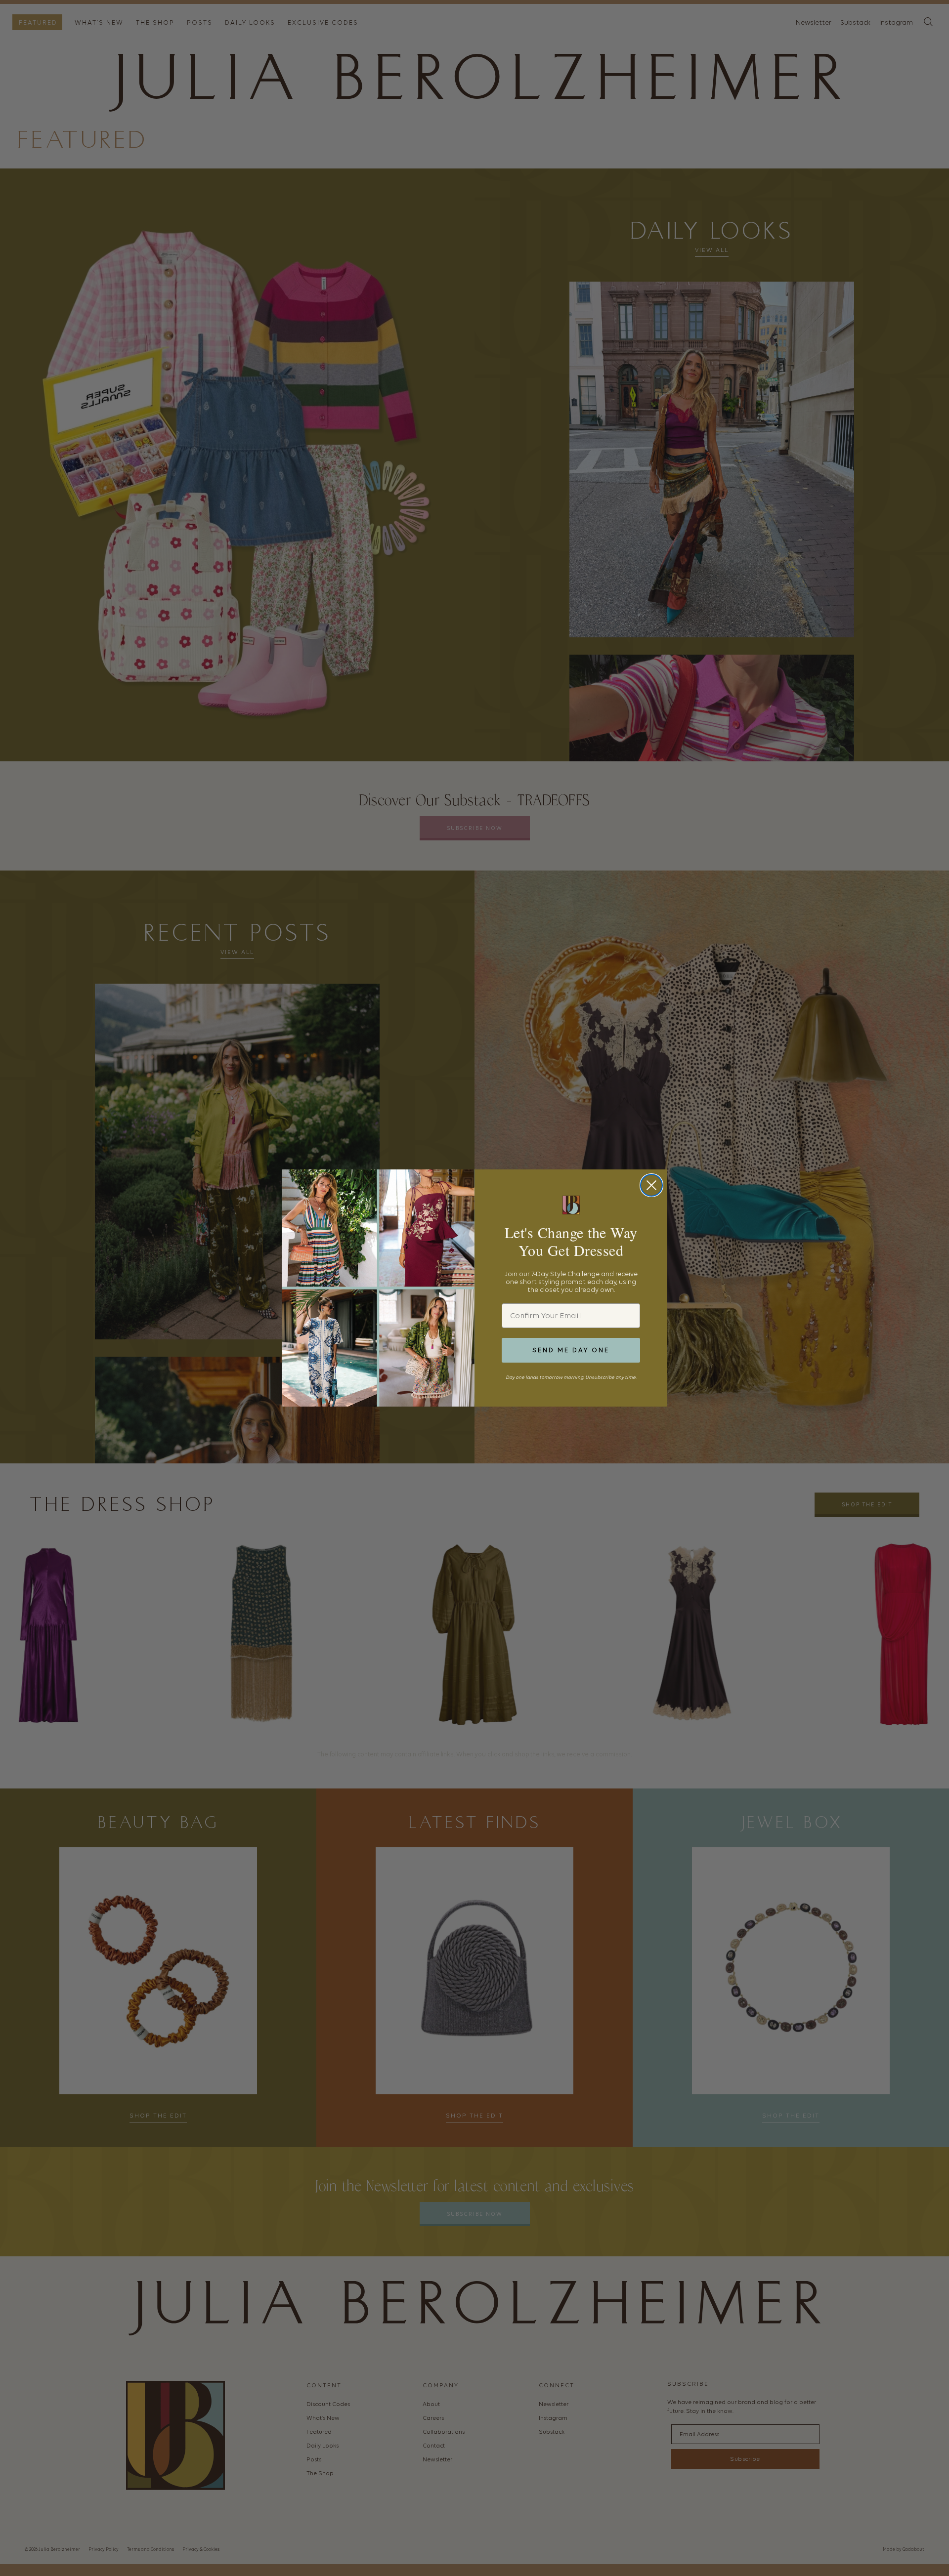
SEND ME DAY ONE (571, 1350)
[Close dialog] (651, 1185)
